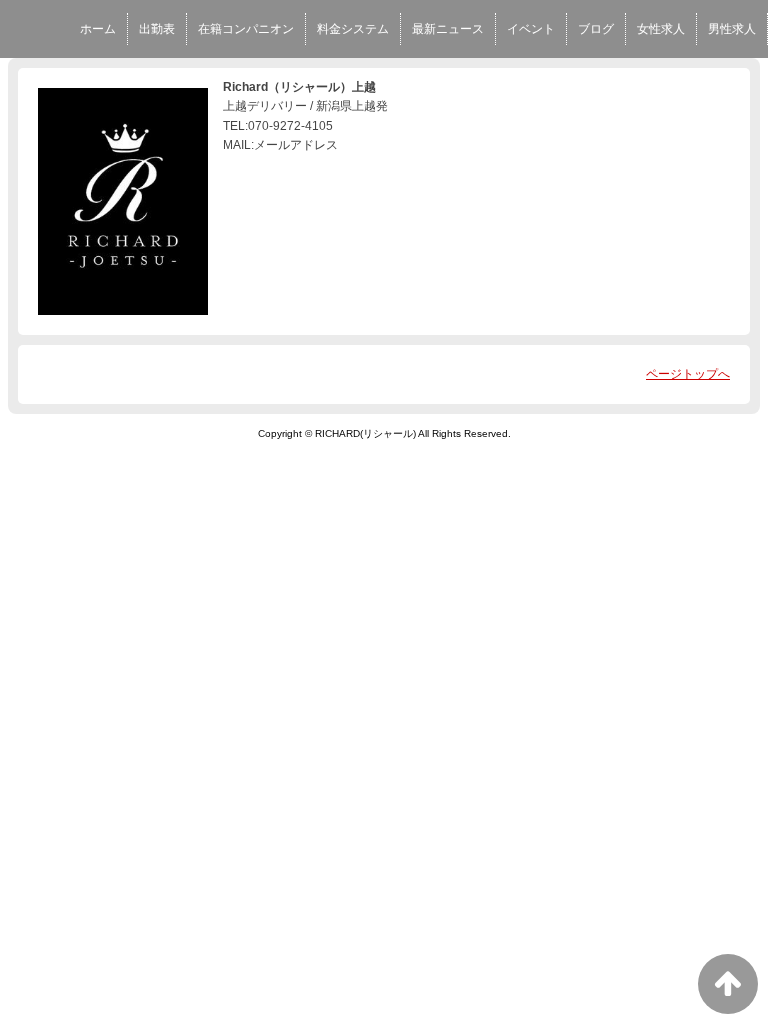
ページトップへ (688, 374)
